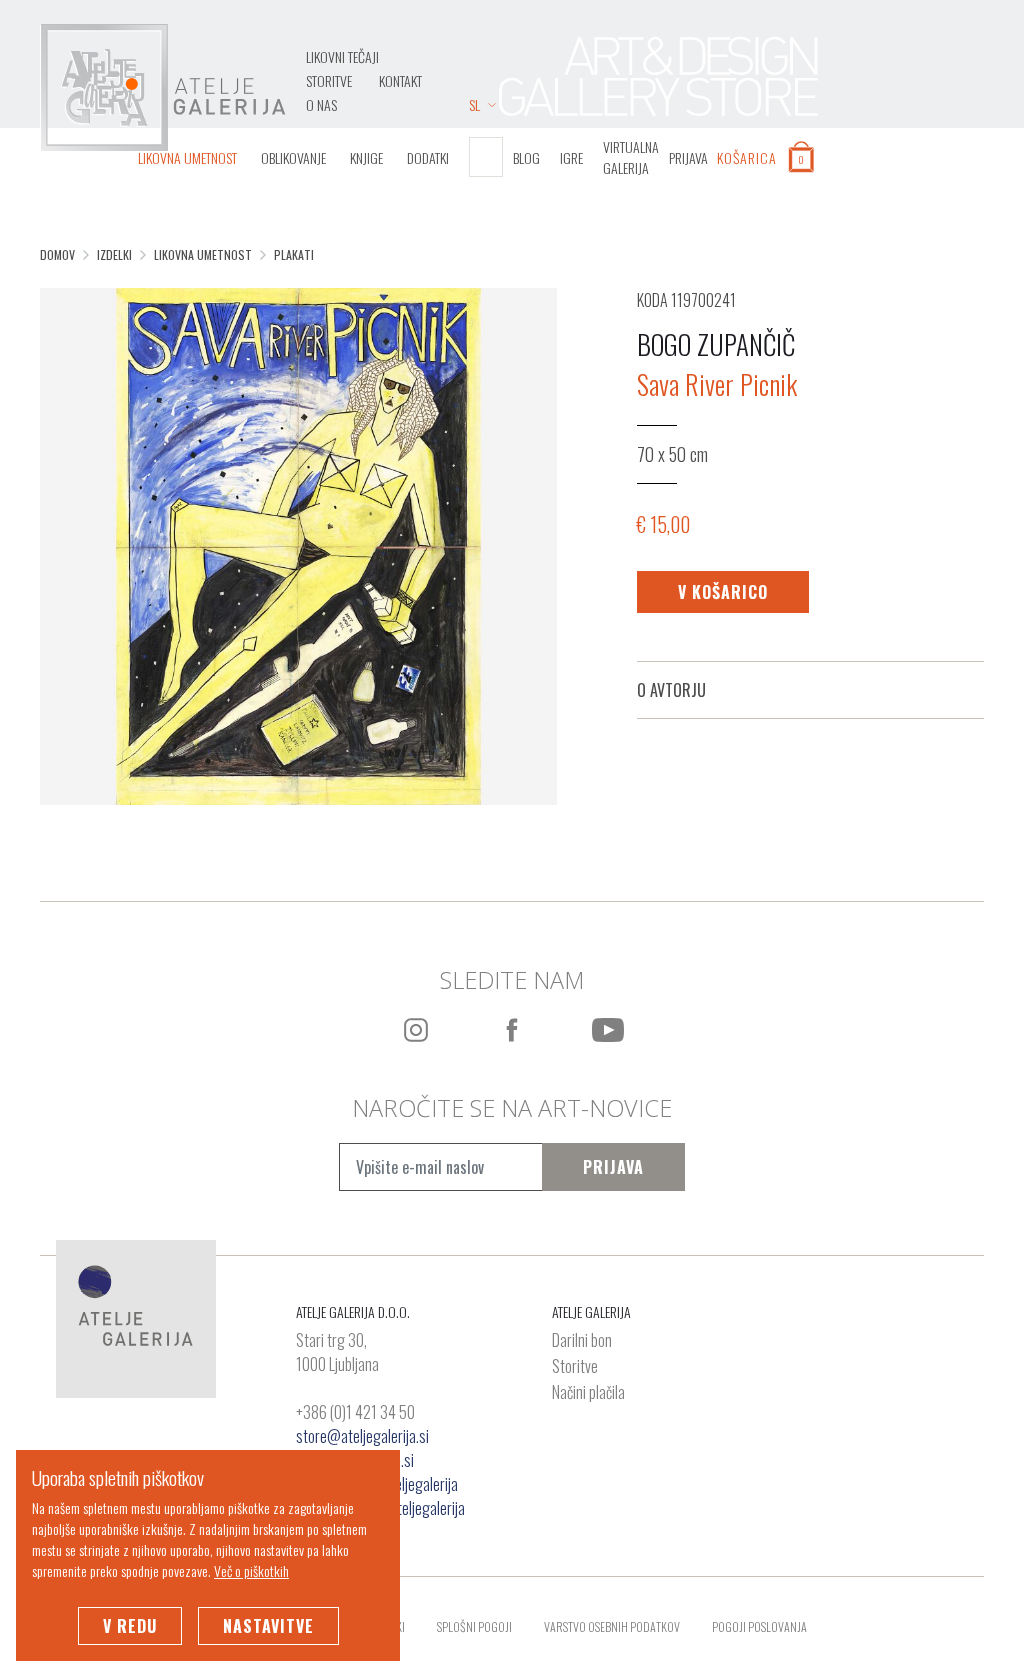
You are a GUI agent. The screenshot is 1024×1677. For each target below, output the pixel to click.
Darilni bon (582, 1341)
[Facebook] (512, 1030)
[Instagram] (416, 1030)
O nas (321, 104)
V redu (130, 1626)
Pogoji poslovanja (759, 1626)
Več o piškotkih (251, 1570)
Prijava (613, 1167)
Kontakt (400, 80)
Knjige (366, 157)
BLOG (526, 157)
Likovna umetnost (187, 157)
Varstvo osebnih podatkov (612, 1626)
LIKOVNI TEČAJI (342, 56)
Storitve (329, 80)
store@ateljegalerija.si (362, 1436)
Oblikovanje (293, 157)
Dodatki (428, 157)
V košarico (723, 592)
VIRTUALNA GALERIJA (631, 157)
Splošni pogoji (474, 1626)
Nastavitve (268, 1626)
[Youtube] (608, 1030)
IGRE (571, 157)
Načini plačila (588, 1393)
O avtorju (671, 690)
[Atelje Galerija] (163, 88)
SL (474, 104)
